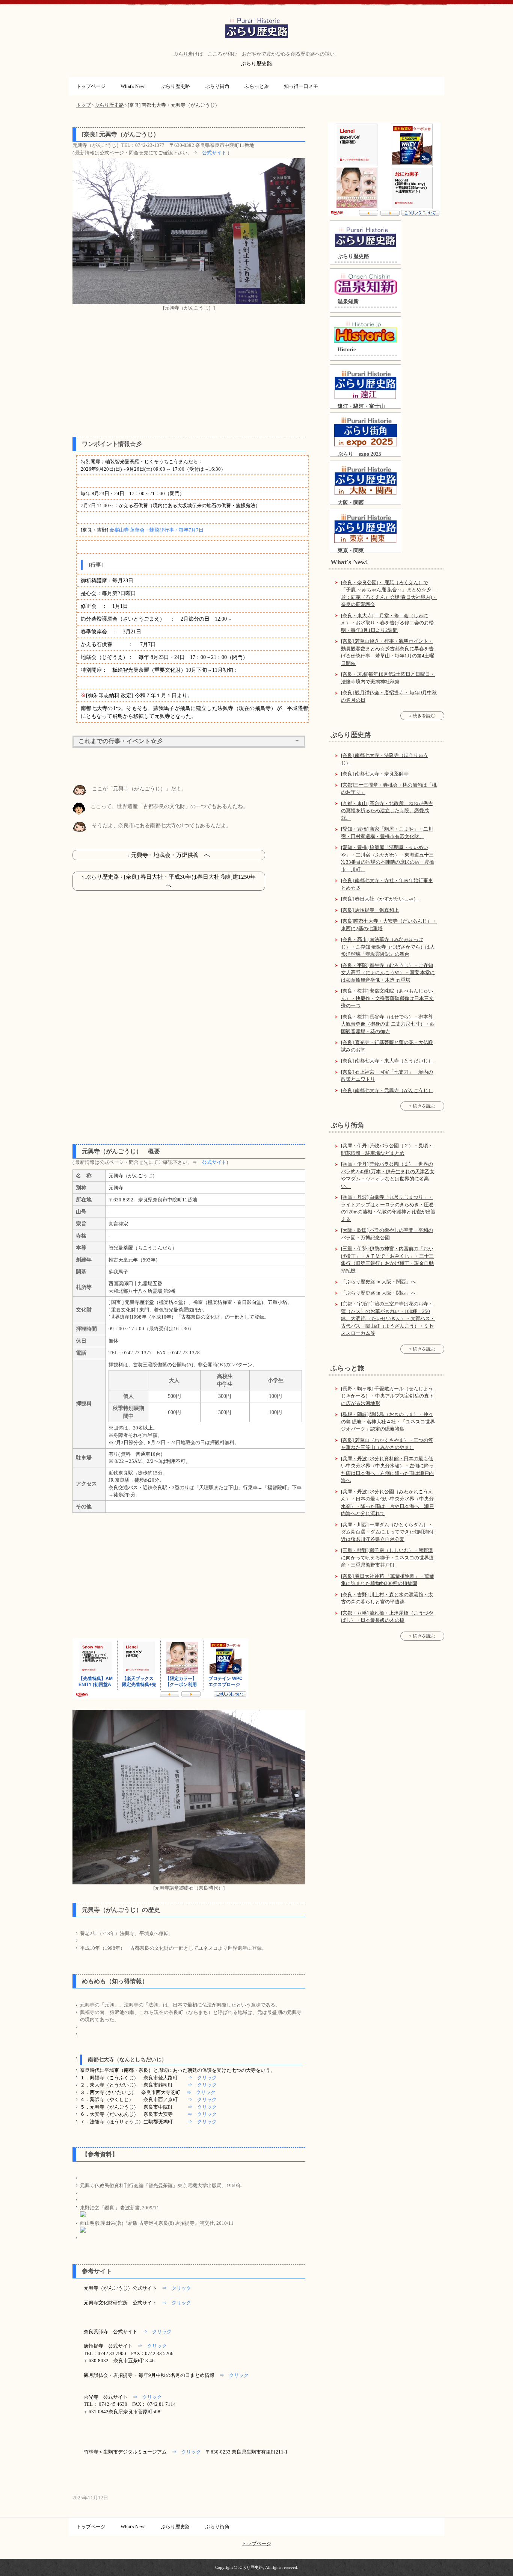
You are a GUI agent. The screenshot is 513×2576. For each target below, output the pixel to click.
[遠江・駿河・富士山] (365, 384)
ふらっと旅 (257, 86)
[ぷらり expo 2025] (365, 432)
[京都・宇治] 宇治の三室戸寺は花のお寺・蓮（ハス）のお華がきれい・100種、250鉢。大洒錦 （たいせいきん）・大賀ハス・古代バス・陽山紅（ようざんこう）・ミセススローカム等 (388, 1318)
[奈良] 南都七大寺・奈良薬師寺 (375, 774)
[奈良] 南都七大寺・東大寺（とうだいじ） (387, 1061)
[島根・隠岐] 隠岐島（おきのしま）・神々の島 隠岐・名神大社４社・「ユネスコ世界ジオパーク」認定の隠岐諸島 (388, 1422)
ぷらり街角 (217, 86)
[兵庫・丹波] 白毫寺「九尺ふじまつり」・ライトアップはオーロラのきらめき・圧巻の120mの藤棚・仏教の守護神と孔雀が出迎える (388, 1208)
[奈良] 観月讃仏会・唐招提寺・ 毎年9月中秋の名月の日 (389, 696)
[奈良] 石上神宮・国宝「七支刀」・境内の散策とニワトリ (387, 1076)
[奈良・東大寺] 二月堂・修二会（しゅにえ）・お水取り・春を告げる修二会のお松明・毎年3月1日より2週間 (387, 623)
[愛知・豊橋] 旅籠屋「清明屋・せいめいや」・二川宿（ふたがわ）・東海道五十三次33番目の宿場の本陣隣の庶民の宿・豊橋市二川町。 (388, 858)
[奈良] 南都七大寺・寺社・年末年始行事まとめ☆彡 (387, 884)
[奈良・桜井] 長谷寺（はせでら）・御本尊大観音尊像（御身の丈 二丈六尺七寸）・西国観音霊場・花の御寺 (388, 1024)
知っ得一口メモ (301, 86)
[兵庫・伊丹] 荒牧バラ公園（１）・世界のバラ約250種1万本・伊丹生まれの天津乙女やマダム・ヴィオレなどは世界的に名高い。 (388, 1175)
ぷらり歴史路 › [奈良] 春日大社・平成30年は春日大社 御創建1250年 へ (173, 881)
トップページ (91, 86)
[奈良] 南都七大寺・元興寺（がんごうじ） (387, 1090)
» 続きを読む (422, 716)
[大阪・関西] (365, 480)
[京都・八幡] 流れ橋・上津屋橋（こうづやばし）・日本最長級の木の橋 (387, 1617)
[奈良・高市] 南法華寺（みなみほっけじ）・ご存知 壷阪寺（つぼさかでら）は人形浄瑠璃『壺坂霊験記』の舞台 (388, 947)
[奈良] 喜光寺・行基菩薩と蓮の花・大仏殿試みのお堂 (387, 1046)
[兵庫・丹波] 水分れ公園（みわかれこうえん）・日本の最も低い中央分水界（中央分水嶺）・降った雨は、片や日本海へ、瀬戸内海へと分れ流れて (387, 1503)
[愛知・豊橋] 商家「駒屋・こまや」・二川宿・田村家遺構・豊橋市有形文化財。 (387, 833)
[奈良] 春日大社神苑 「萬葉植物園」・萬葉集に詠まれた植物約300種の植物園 (388, 1580)
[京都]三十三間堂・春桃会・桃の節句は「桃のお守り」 (389, 789)
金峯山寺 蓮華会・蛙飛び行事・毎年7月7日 (156, 530)
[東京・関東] (365, 528)
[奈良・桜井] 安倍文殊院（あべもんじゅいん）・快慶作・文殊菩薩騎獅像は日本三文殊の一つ (387, 998)
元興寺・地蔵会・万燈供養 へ (170, 855)
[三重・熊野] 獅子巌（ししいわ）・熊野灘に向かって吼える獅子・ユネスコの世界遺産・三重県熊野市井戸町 (387, 1558)
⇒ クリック (202, 2078)
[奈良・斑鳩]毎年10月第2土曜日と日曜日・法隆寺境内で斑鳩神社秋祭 (388, 678)
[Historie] (365, 332)
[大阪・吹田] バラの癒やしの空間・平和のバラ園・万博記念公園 (387, 1234)
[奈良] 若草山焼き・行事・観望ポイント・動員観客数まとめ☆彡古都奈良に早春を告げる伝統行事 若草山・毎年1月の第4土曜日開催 (388, 652)
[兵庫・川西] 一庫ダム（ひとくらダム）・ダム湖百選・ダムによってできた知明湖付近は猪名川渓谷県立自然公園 (387, 1532)
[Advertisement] (189, 375)
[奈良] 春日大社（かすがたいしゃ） (380, 899)
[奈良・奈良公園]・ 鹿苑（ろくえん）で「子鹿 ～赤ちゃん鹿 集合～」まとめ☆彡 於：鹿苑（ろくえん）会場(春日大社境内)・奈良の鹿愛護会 (389, 594)
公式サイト (214, 153)
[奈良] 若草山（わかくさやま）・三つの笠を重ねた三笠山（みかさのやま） (387, 1444)
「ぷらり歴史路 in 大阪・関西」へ (378, 1282)
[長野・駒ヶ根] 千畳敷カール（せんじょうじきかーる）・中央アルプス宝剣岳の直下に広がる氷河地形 (387, 1396)
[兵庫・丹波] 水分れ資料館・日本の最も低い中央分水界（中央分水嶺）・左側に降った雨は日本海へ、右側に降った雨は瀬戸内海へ (387, 1470)
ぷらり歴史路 (257, 28)
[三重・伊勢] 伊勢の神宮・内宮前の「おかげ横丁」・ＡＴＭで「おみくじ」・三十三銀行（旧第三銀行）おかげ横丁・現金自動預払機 (387, 1260)
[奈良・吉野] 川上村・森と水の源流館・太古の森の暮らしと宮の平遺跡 (387, 1598)
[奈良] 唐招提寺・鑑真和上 (370, 910)
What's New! (133, 86)
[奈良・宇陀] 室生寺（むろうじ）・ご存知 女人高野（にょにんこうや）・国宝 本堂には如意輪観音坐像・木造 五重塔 (388, 973)
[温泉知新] (365, 284)
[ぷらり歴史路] (365, 237)
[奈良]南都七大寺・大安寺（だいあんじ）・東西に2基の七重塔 (389, 925)
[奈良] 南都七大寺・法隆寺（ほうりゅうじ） (385, 759)
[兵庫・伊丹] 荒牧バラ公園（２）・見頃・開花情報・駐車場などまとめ (387, 1149)
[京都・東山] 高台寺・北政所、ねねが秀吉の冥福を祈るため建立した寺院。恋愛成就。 (387, 811)
